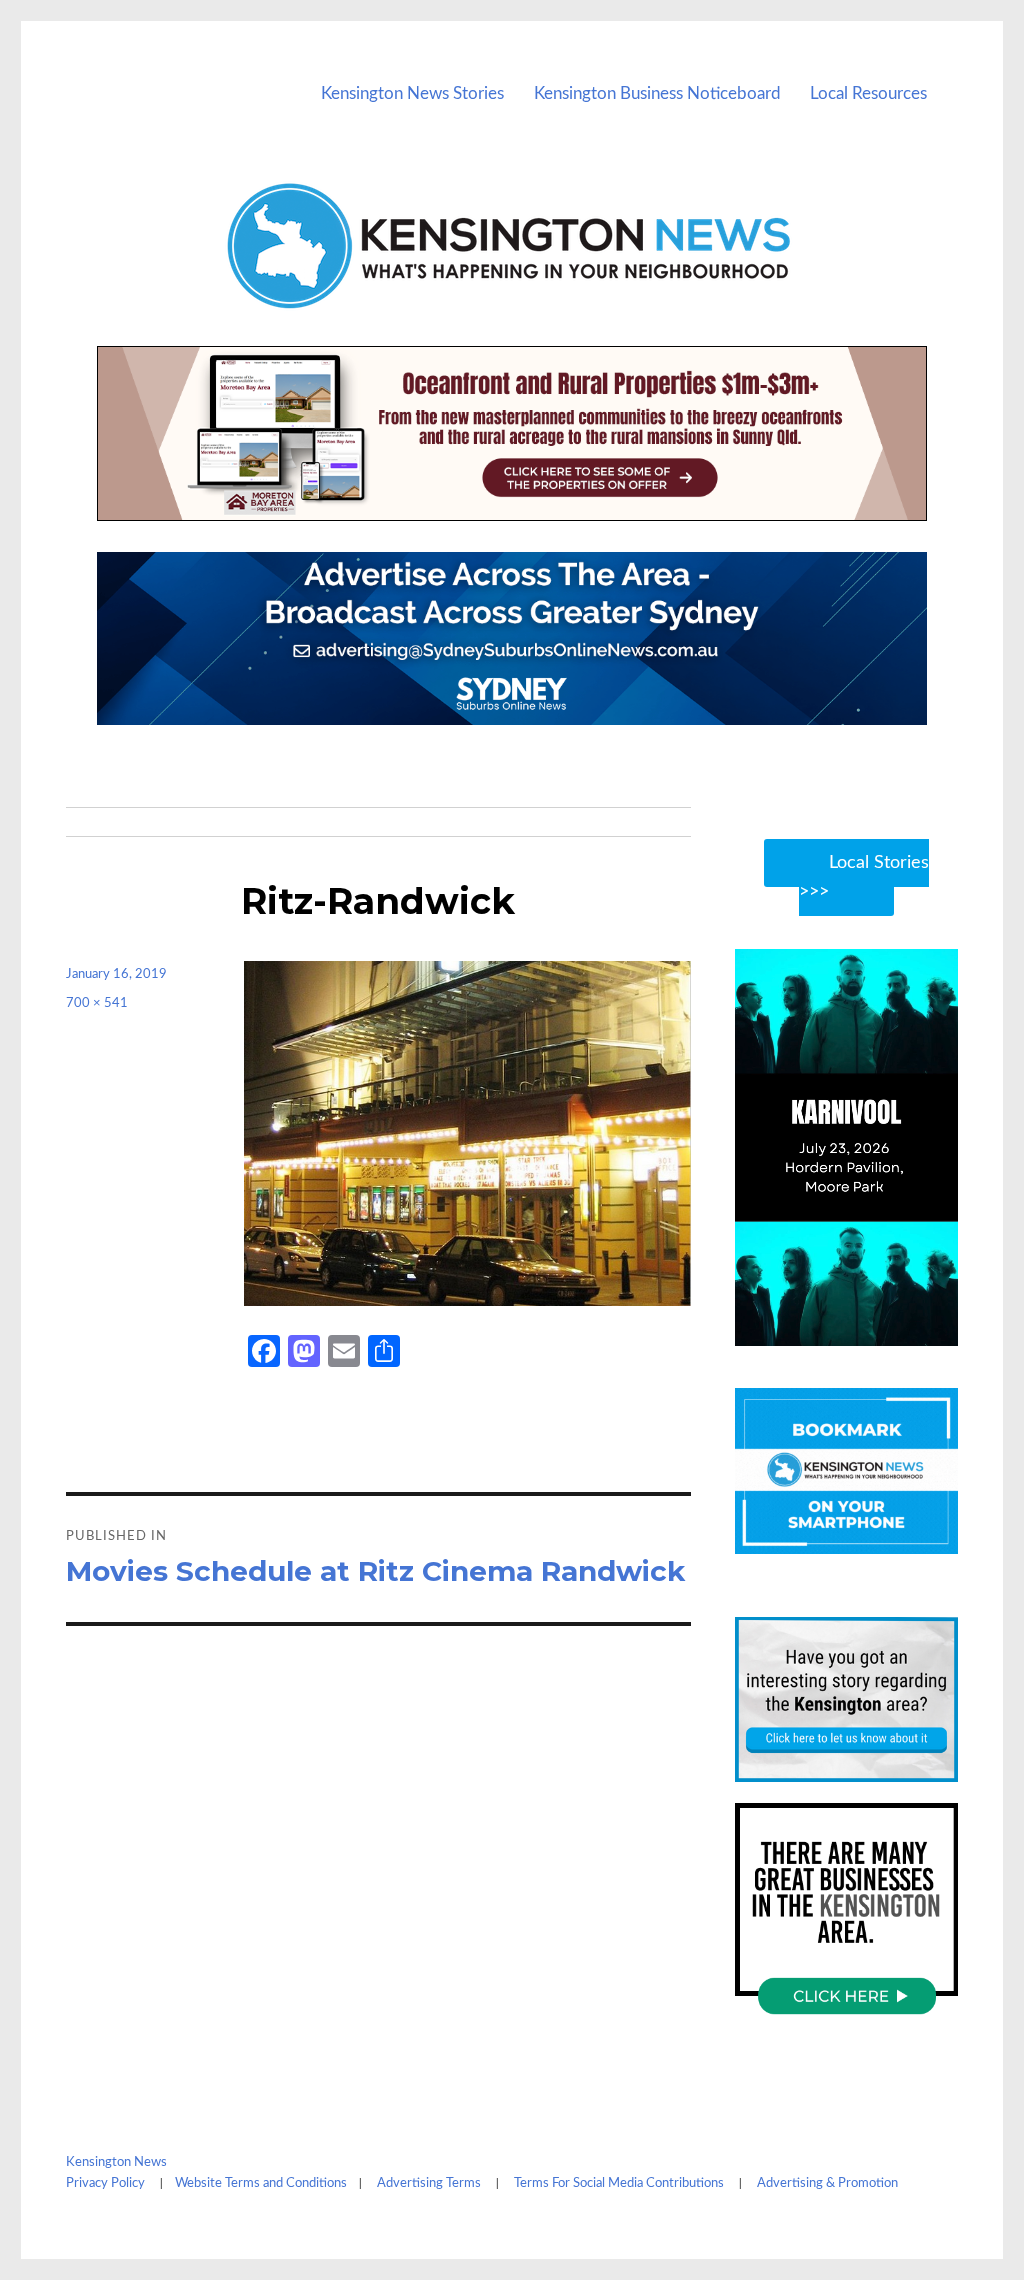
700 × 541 (97, 1003)
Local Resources (868, 93)
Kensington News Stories (412, 93)
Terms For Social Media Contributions (619, 2183)
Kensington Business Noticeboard (657, 93)
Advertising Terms (429, 2183)
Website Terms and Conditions (261, 2183)
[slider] (865, 1329)
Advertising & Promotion (827, 2183)
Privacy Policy (105, 2183)
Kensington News (116, 2162)
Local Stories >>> (864, 877)
